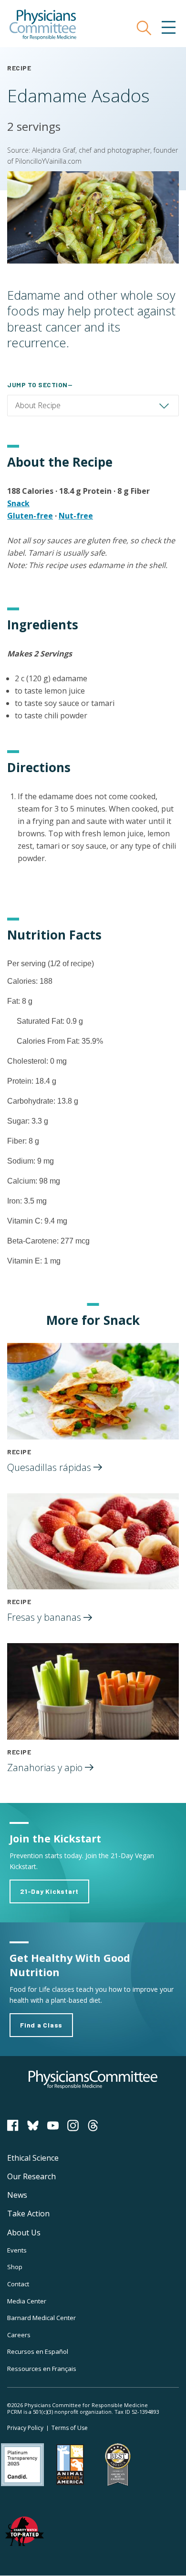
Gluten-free (30, 516)
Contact (18, 2284)
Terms (70, 2428)
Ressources (42, 2369)
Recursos (38, 2351)
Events (17, 2250)
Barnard (41, 2318)
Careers (19, 2335)
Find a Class (41, 2025)
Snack (18, 503)
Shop (15, 2267)
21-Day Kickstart (49, 1891)
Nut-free (76, 516)
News (17, 2195)
